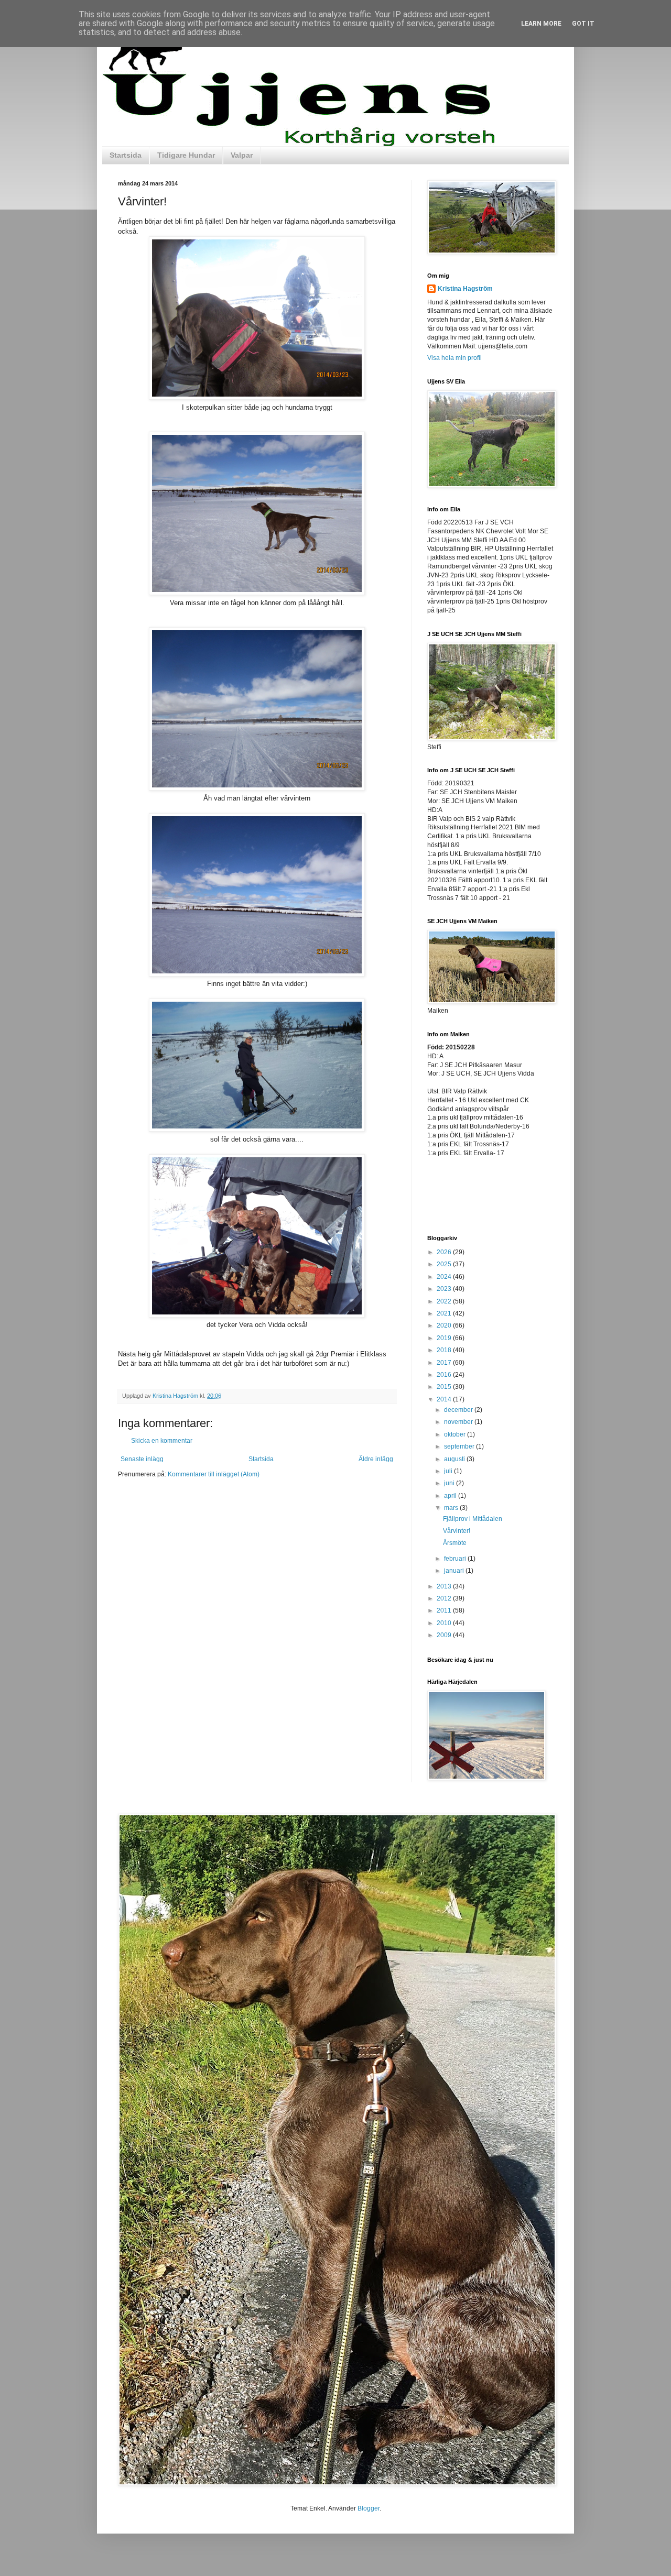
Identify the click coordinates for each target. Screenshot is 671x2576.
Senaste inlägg (142, 1459)
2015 (445, 1387)
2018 (445, 1350)
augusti (455, 1459)
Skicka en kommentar (162, 1441)
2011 (445, 1610)
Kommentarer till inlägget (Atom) (214, 1474)
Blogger (369, 2508)
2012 (445, 1598)
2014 (445, 1399)
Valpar (242, 155)
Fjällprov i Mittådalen (473, 1519)
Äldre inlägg (376, 1459)
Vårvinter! (457, 1531)
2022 (445, 1301)
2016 (445, 1375)
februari (456, 1559)
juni (450, 1483)
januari (455, 1571)
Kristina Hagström (465, 289)
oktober (456, 1434)
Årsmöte (455, 1543)
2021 (445, 1313)
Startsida (126, 155)
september (460, 1446)
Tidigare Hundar (186, 155)
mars (452, 1508)
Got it (583, 24)
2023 (445, 1289)
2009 (445, 1635)
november (459, 1422)
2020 (445, 1325)
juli (449, 1471)
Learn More (541, 24)
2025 (445, 1264)
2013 (445, 1586)
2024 (445, 1277)
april (451, 1496)
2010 (445, 1623)
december (459, 1410)
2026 (445, 1252)
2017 (445, 1363)
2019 (445, 1338)
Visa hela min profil (454, 358)
